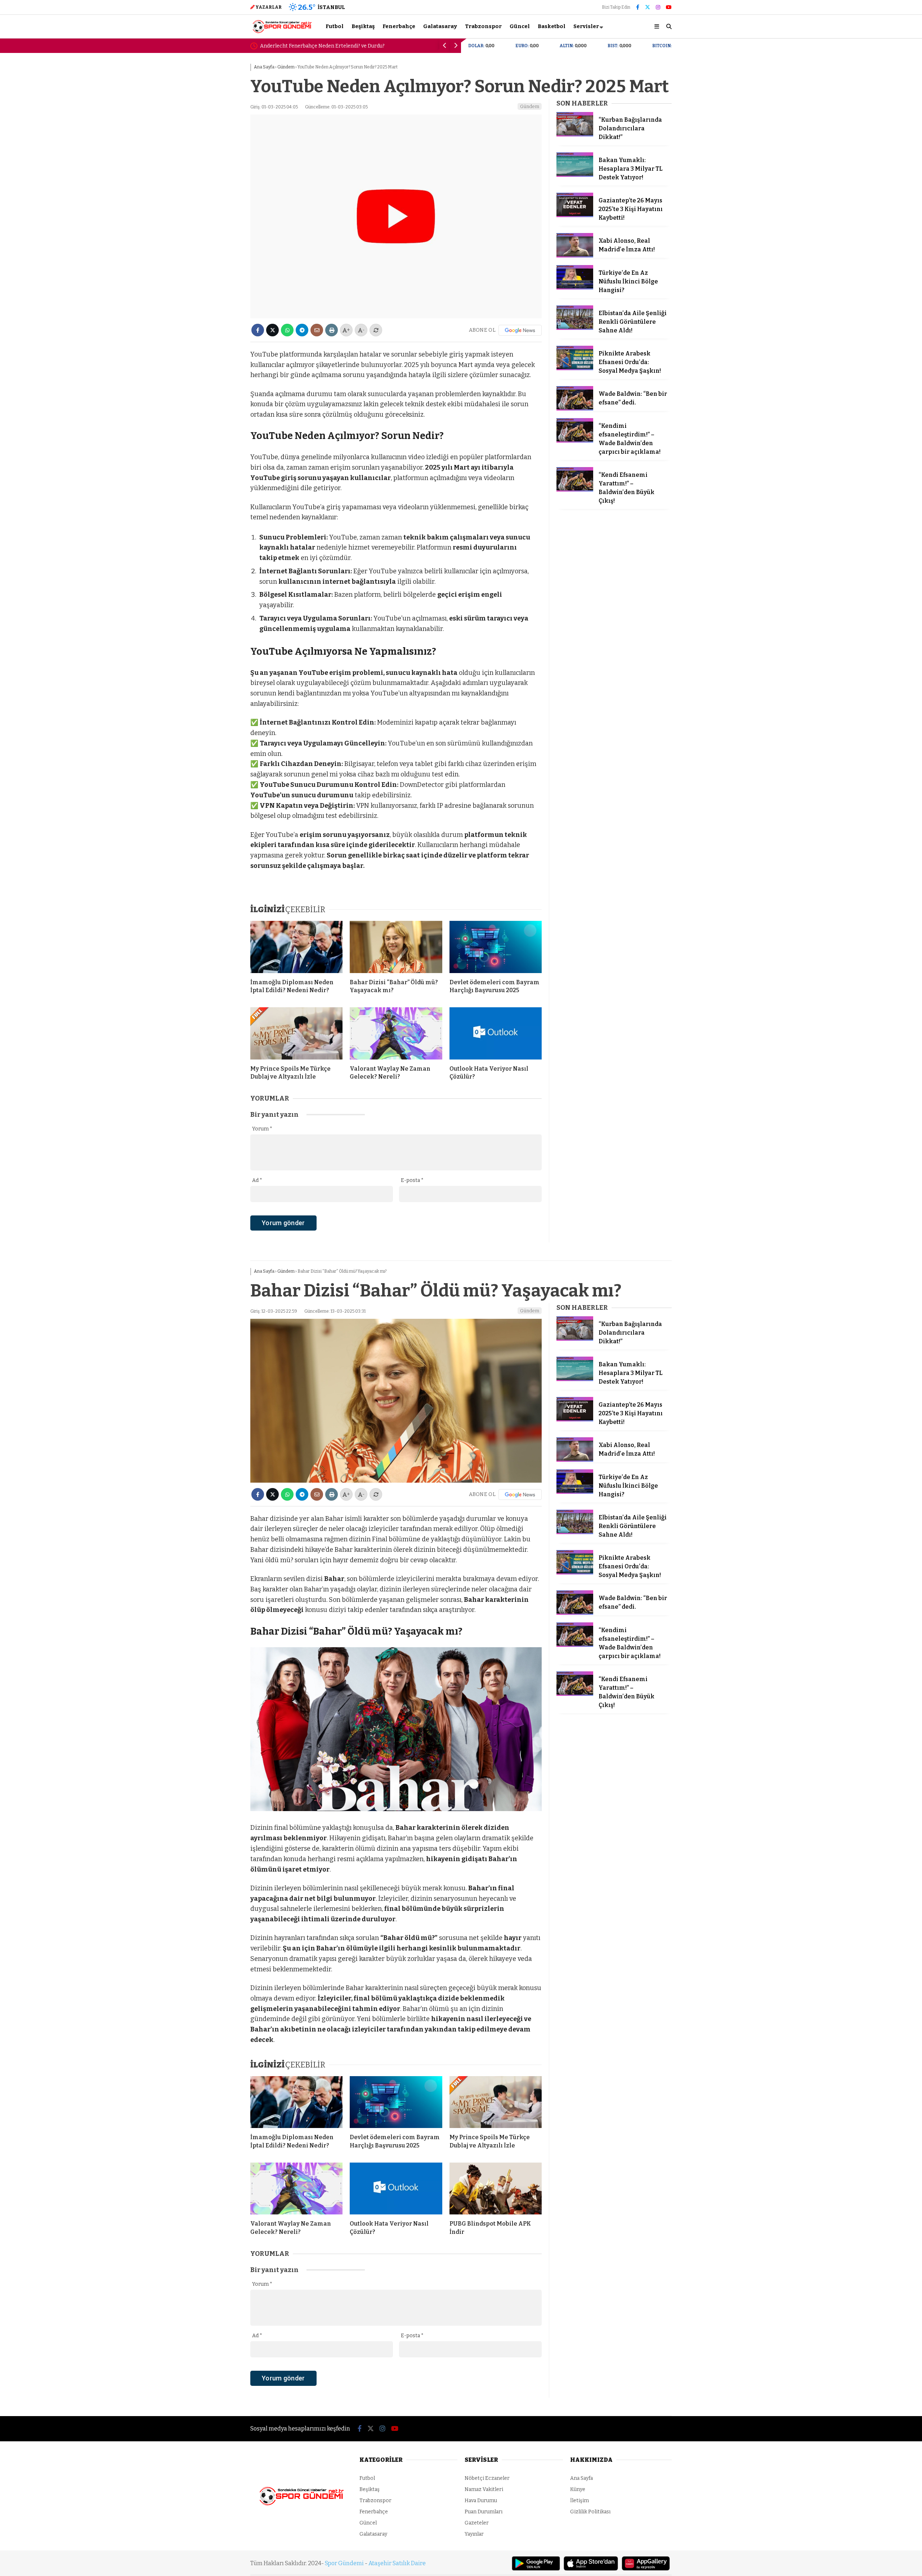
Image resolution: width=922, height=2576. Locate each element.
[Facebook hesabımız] (638, 7)
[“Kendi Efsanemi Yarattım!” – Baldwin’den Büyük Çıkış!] (575, 490)
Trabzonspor (483, 26)
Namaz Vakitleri (484, 2489)
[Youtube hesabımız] (669, 7)
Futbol (335, 26)
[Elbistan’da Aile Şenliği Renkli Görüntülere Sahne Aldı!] (575, 328)
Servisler (586, 26)
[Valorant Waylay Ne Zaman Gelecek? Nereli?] (396, 1033)
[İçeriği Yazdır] (332, 330)
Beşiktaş (363, 26)
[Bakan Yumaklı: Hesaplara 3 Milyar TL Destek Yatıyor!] (575, 175)
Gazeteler (477, 2523)
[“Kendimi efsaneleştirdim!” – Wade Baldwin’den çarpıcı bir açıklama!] (575, 441)
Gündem (530, 106)
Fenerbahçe (399, 26)
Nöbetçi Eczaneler (487, 2478)
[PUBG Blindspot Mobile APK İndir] (496, 2189)
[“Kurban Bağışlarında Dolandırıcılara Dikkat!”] (575, 135)
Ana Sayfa (581, 2478)
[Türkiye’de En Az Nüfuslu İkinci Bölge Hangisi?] (575, 288)
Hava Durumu (481, 2501)
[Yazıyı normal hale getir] (376, 330)
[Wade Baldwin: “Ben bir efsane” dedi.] (575, 409)
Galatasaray (440, 26)
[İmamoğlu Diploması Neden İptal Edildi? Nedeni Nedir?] (296, 947)
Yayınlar (474, 2534)
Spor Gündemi (344, 2563)
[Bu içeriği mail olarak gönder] (317, 330)
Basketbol (552, 26)
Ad (257, 1180)
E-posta (412, 1180)
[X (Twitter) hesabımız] (648, 7)
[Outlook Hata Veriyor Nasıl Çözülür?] (496, 1033)
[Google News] (520, 330)
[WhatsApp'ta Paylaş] (287, 330)
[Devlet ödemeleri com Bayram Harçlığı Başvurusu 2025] (496, 947)
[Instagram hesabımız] (658, 7)
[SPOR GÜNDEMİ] (282, 32)
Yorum (262, 1129)
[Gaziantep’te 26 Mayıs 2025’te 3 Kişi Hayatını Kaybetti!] (575, 216)
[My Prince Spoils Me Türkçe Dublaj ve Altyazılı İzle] (296, 1033)
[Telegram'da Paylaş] (302, 330)
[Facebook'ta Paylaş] (258, 330)
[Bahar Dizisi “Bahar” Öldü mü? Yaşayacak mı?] (396, 947)
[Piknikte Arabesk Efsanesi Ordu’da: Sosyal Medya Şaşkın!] (575, 369)
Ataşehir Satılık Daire (397, 2563)
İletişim (579, 2501)
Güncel (520, 26)
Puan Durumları (484, 2512)
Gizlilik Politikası (590, 2512)
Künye (578, 2489)
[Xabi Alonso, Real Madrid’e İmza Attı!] (575, 256)
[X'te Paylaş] (272, 330)
